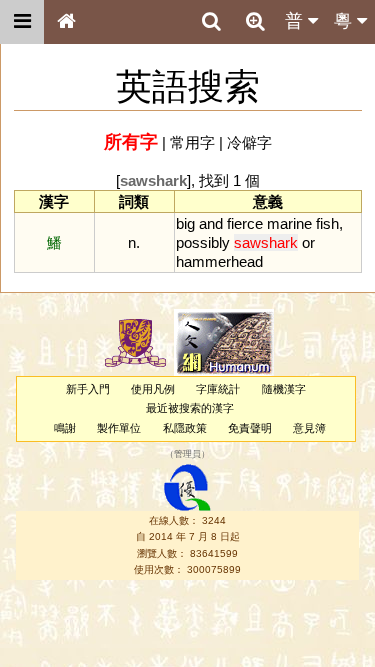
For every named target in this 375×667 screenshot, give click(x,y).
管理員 (187, 454)
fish (327, 223)
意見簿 (309, 428)
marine (289, 223)
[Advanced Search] (255, 21)
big (185, 223)
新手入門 (88, 389)
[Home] (66, 22)
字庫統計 (218, 389)
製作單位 (119, 428)
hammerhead (219, 261)
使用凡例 (153, 389)
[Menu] (22, 22)
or (308, 242)
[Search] (211, 22)
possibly (203, 242)
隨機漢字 (284, 389)
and (211, 223)
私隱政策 (185, 428)
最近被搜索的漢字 (190, 408)
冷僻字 (249, 142)
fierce (245, 223)
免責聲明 (250, 428)
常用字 (192, 142)
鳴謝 (65, 428)
